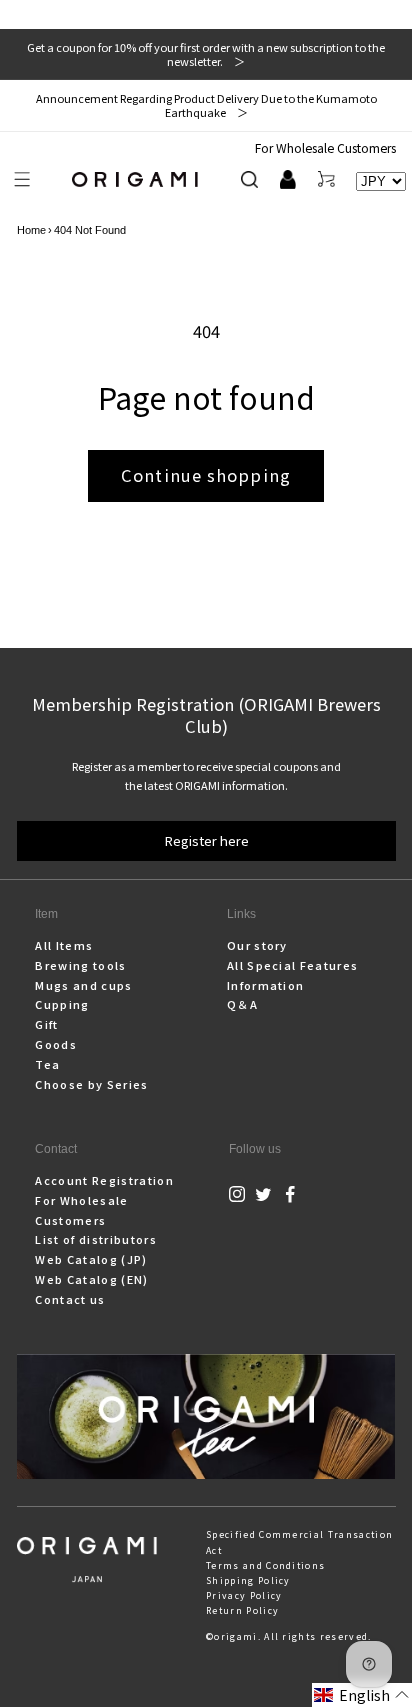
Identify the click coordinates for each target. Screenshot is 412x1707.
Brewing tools (80, 965)
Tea (47, 1064)
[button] (22, 179)
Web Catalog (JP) (91, 1259)
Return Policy (242, 1610)
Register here (206, 840)
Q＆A (242, 1004)
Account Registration (104, 1180)
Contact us (70, 1299)
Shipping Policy (248, 1580)
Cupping (62, 1004)
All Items (64, 945)
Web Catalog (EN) (91, 1279)
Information (266, 985)
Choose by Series (91, 1084)
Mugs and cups (83, 985)
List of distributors (95, 1239)
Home (31, 230)
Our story (257, 945)
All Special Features (292, 965)
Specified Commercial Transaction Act (299, 1542)
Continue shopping (206, 475)
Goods (56, 1044)
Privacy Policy (244, 1595)
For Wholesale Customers (325, 147)
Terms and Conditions (265, 1565)
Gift (46, 1024)
